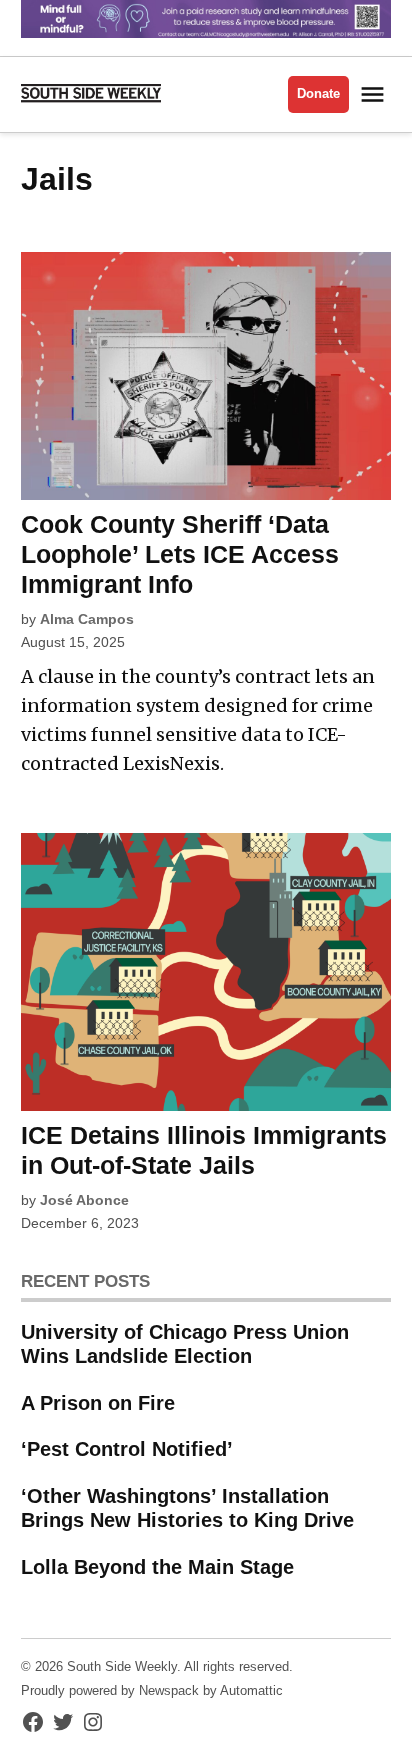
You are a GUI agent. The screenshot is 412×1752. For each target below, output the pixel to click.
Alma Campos (87, 619)
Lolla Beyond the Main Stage (157, 1567)
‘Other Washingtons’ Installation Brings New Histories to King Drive (187, 1508)
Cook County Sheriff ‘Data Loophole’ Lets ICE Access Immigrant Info (180, 554)
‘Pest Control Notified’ (127, 1449)
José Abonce (84, 1200)
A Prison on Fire (98, 1403)
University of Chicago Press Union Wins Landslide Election (185, 1344)
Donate (318, 94)
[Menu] (375, 94)
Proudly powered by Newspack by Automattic (152, 1691)
